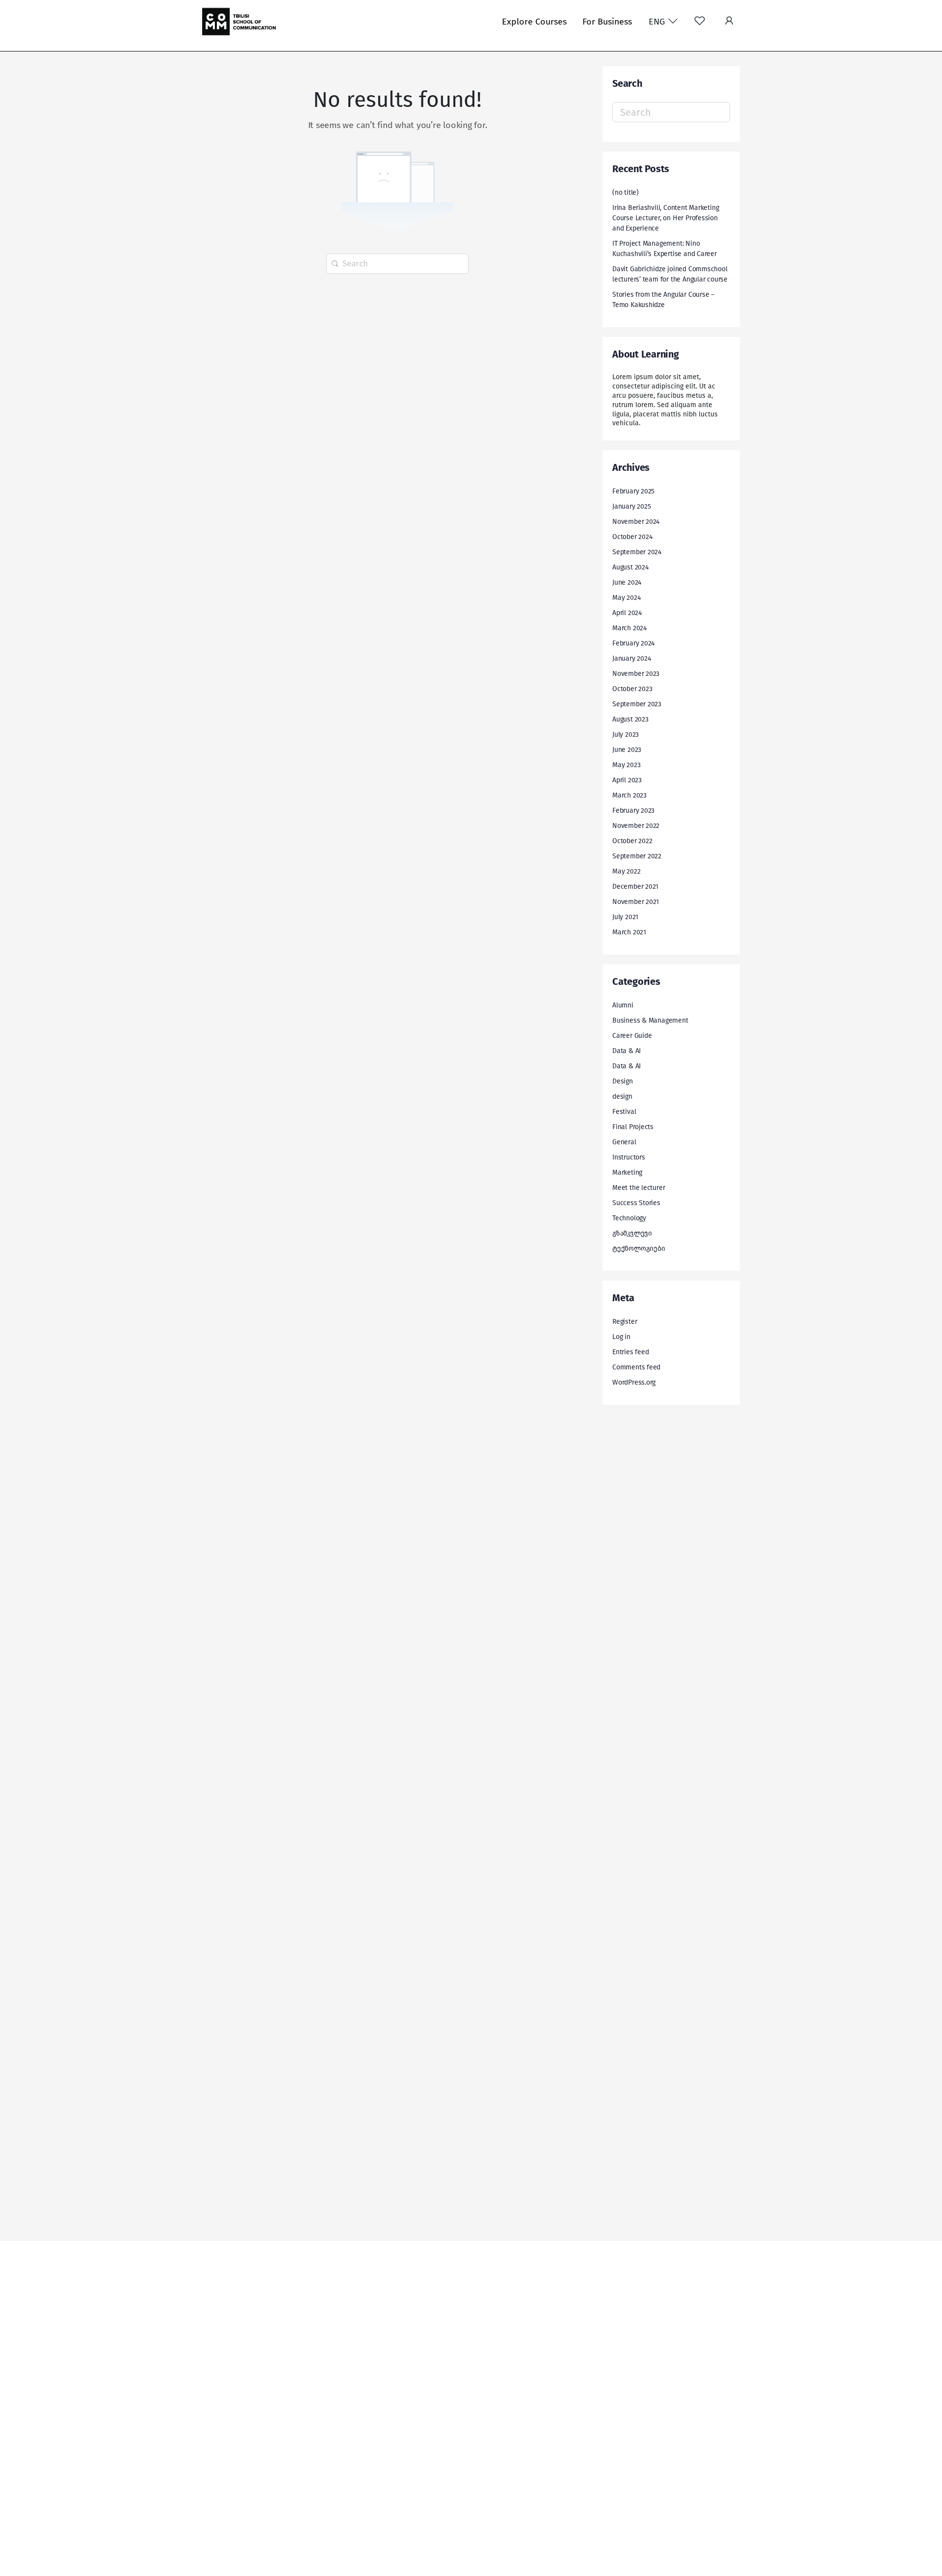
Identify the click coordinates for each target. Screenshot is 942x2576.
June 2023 (627, 750)
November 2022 (636, 826)
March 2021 (629, 932)
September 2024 (637, 552)
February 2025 (633, 491)
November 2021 (636, 902)
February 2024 (633, 643)
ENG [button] (658, 22)
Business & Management (650, 1020)
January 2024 (631, 658)
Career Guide (632, 1036)
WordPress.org (634, 1382)
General (624, 1142)
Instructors (629, 1157)
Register (625, 1322)
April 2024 (627, 613)
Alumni (623, 1005)
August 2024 (630, 567)
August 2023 (630, 719)
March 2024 (629, 628)
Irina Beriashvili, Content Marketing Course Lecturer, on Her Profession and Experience (666, 218)
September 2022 (637, 856)
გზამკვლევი (632, 1233)
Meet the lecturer (639, 1188)
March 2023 (629, 795)
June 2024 (627, 582)
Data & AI (627, 1051)
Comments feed (636, 1367)
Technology (629, 1218)
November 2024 (636, 522)
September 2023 (637, 704)
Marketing (627, 1172)
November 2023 (636, 674)
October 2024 (632, 537)
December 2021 (635, 887)
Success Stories (636, 1203)
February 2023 (633, 811)
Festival (624, 1112)
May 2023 (626, 765)
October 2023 (632, 689)
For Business (607, 22)
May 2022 (626, 871)
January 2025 (631, 506)
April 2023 (627, 780)
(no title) (626, 193)
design (622, 1096)
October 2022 (632, 841)
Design (623, 1081)
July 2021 (625, 917)
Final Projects (633, 1127)
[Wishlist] (700, 22)
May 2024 (626, 598)
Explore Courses (534, 22)
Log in (621, 1337)
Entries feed (630, 1352)
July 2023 (626, 734)
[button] (729, 22)
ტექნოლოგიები (639, 1249)
